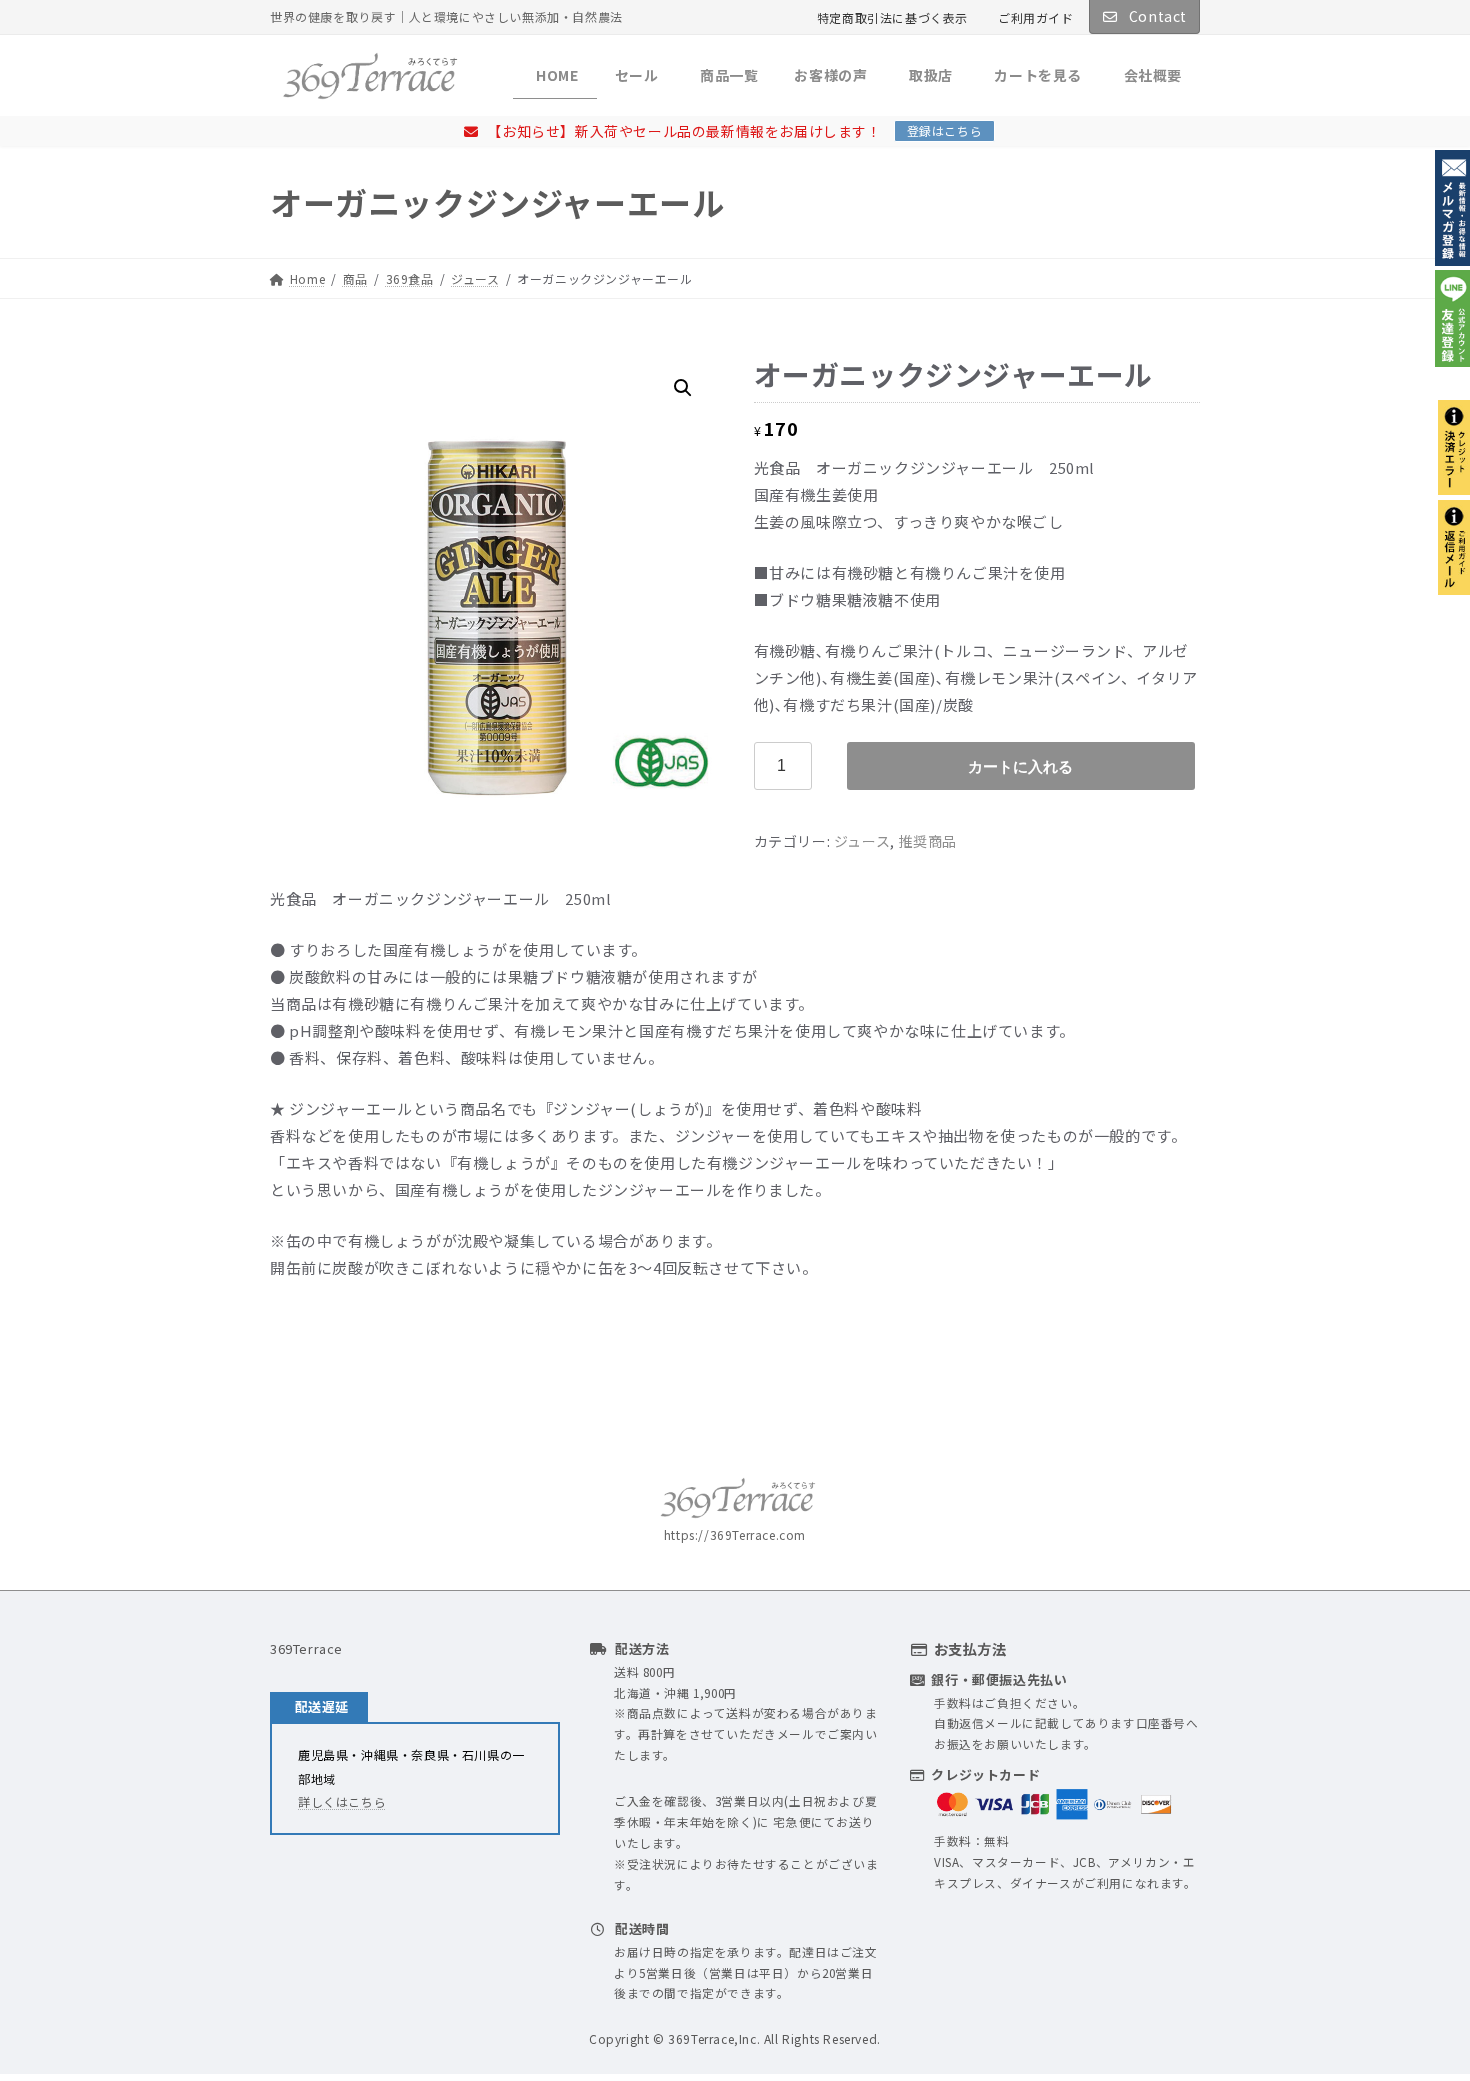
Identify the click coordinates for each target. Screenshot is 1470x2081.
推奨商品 (927, 841)
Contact (1156, 16)
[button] (683, 388)
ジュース (862, 841)
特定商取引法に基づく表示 (892, 17)
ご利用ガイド (1036, 17)
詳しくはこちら (342, 1801)
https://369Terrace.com (735, 1534)
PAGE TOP (1420, 2001)
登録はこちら (945, 130)
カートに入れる (1020, 766)
